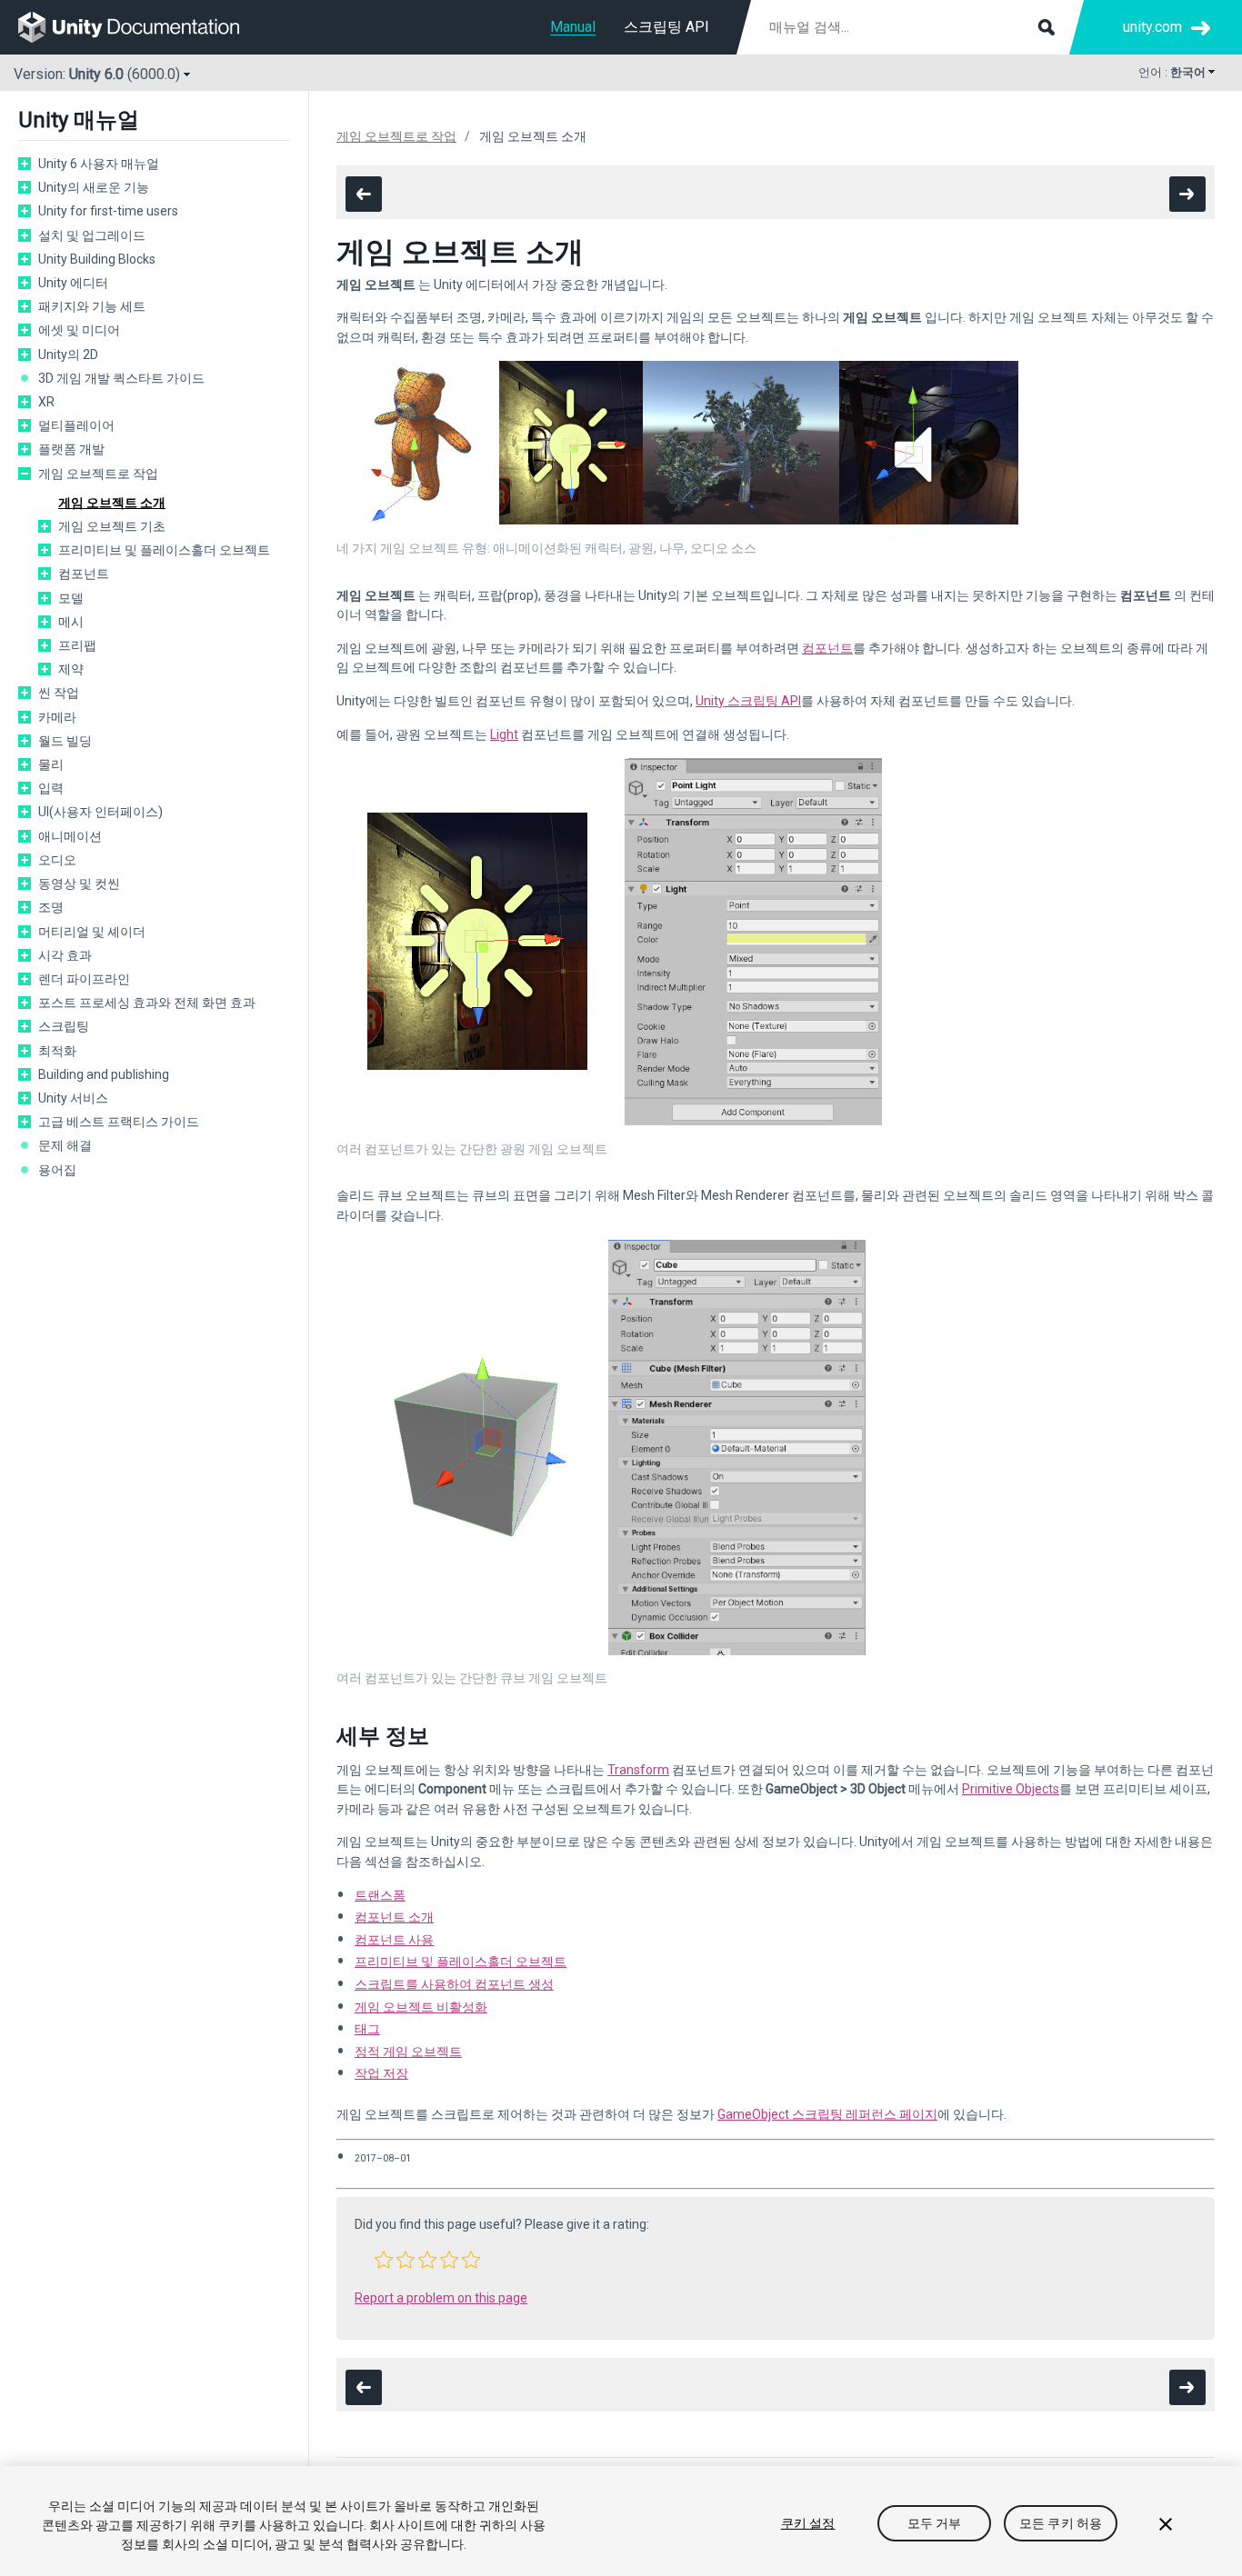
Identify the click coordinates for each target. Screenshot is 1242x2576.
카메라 (57, 717)
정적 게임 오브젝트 (408, 2052)
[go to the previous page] (364, 194)
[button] (384, 2260)
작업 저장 (381, 2073)
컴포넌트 (84, 574)
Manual (573, 27)
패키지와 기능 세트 (92, 306)
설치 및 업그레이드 (92, 235)
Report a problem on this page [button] (441, 2298)
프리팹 (77, 645)
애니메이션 (70, 836)
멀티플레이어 (76, 425)
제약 (71, 669)
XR (46, 402)
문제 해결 (65, 1145)
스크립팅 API (666, 27)
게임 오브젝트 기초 (112, 526)
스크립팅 (64, 1026)
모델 (71, 598)
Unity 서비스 (73, 1098)
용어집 (57, 1170)
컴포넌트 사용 (394, 1940)
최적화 (57, 1051)
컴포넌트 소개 (394, 1917)
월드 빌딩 (65, 741)
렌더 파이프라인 (84, 979)
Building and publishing (104, 1074)
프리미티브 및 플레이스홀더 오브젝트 (164, 550)
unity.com (1152, 27)
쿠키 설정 (808, 2523)
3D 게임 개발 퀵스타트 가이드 (121, 378)
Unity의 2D (68, 354)
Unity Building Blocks (97, 259)
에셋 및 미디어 (79, 330)
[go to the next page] (1187, 194)
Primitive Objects (1011, 1789)
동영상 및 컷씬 (79, 884)
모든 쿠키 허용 (1061, 2523)
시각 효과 (65, 955)
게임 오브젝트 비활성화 (421, 2007)
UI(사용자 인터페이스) (100, 812)
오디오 (57, 860)
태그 (367, 2029)
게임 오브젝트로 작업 (98, 474)
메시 (71, 622)
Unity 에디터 (73, 283)
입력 (51, 788)
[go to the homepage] (141, 27)
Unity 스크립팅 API (748, 701)
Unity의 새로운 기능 (94, 187)
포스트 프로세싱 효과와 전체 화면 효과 (147, 1003)
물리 (51, 764)
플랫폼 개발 (71, 449)
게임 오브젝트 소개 (112, 503)
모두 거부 (935, 2523)
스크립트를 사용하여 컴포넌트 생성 (454, 1984)
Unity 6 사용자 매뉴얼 (99, 164)
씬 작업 (59, 693)
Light (504, 734)
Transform (638, 1770)
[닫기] (1166, 2524)
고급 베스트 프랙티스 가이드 (119, 1122)
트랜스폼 (380, 1895)
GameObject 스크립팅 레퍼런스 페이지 (827, 2114)
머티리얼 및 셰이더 (92, 932)
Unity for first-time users (108, 211)
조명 (51, 907)
